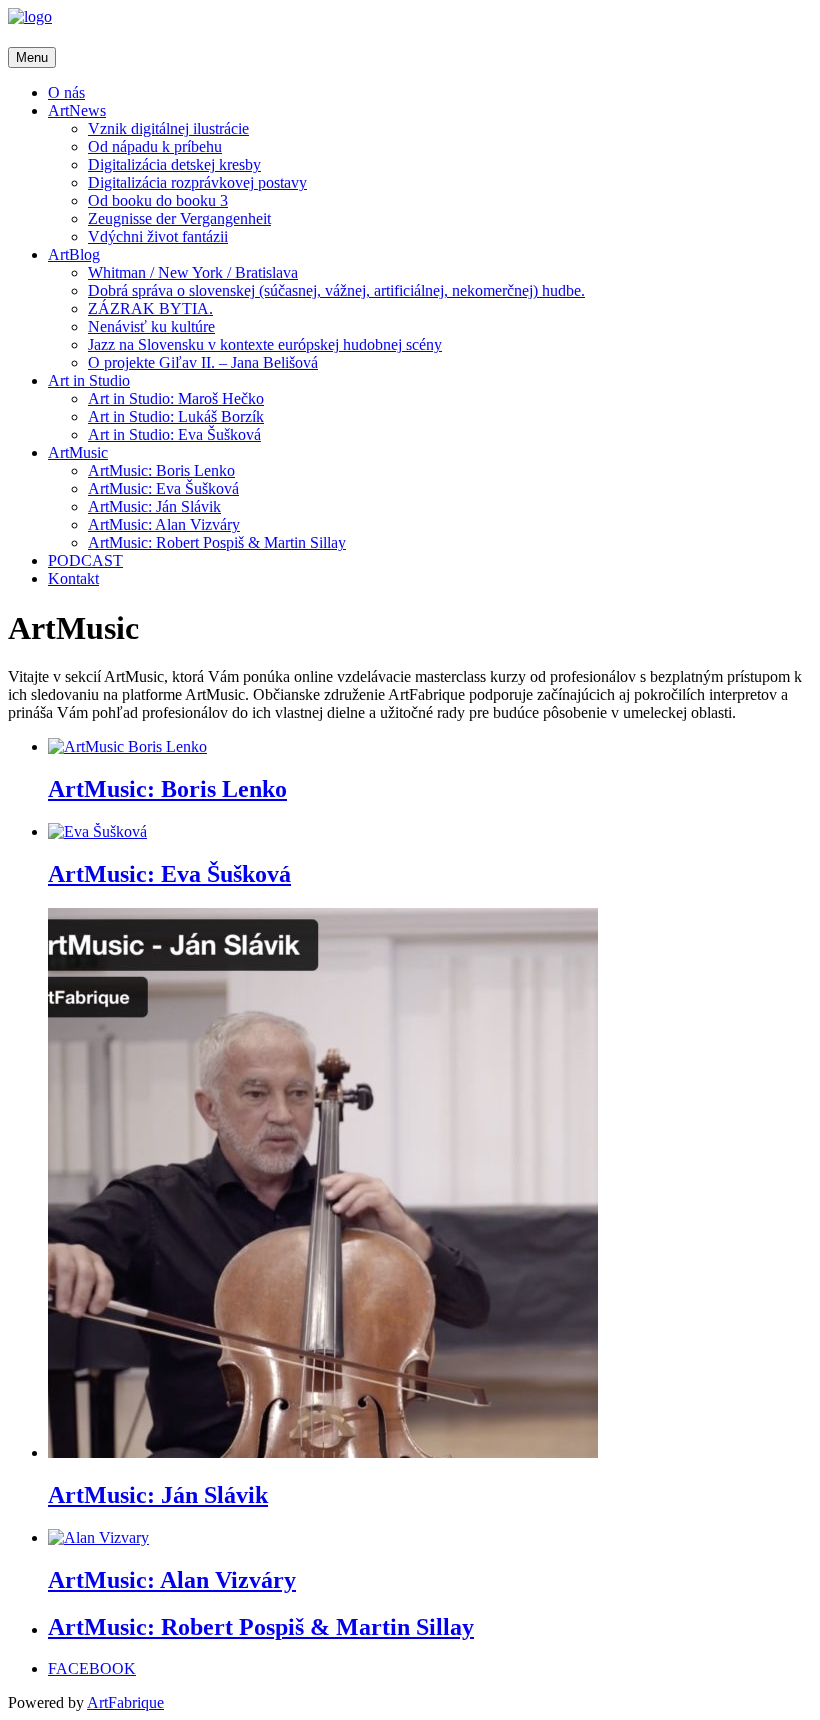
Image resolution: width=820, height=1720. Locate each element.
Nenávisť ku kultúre (151, 326)
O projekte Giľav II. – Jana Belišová (203, 362)
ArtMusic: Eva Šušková (163, 488)
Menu (32, 57)
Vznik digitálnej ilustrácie (168, 128)
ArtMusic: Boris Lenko (161, 470)
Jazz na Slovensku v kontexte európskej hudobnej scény (265, 344)
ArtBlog (74, 254)
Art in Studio (89, 380)
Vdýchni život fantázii (158, 236)
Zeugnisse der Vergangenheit (179, 218)
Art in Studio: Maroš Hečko (176, 398)
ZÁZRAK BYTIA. (150, 308)
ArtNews (77, 110)
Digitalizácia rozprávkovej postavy (197, 182)
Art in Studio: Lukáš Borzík (176, 416)
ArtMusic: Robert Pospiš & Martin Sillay (217, 542)
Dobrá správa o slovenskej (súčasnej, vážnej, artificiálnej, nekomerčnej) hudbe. (336, 290)
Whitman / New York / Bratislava (193, 272)
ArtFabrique (125, 1702)
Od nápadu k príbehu (155, 146)
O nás (66, 92)
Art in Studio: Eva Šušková (174, 434)
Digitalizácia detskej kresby (174, 164)
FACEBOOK (92, 1668)
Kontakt (73, 578)
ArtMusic (78, 452)
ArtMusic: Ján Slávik (154, 506)
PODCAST (85, 560)
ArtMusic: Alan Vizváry (164, 524)
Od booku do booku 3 (158, 200)
